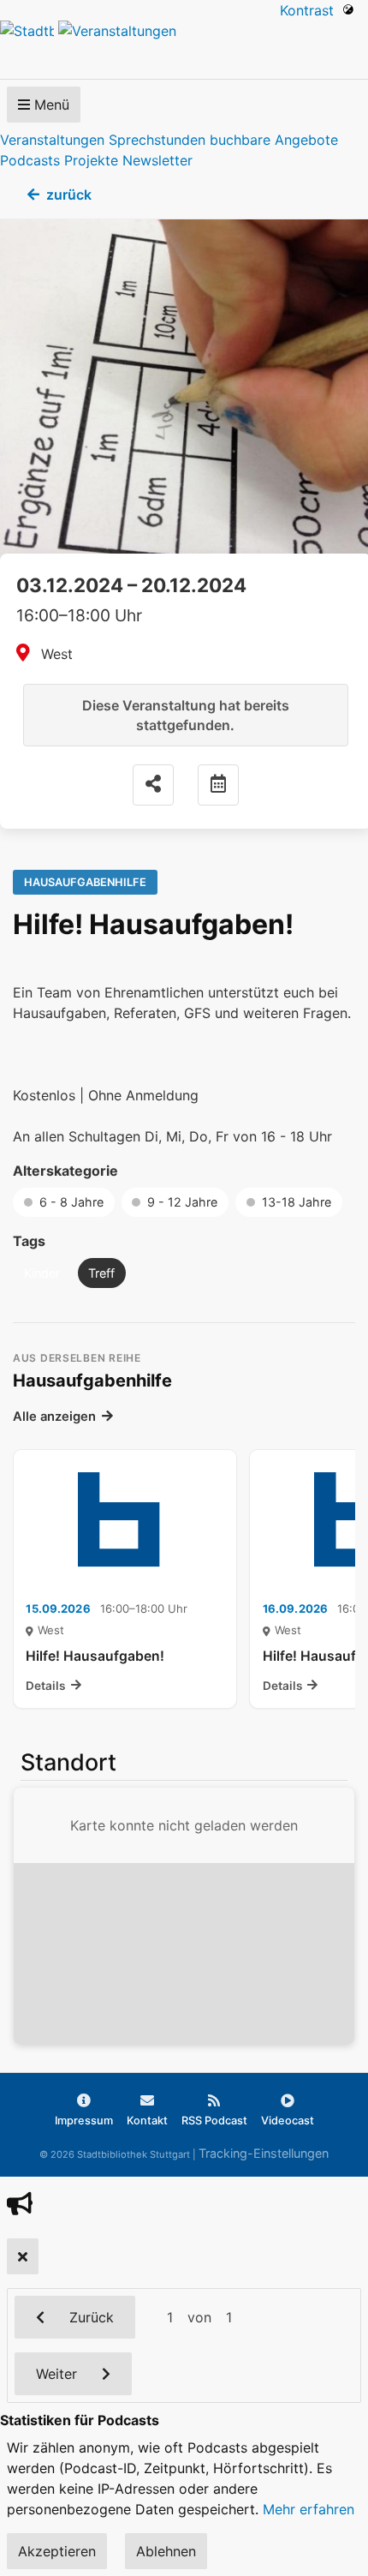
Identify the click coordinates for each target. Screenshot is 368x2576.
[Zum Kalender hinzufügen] (218, 785)
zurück (69, 195)
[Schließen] (23, 2256)
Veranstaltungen (52, 140)
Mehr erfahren (309, 2509)
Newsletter (157, 160)
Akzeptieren (57, 2551)
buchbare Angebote (274, 140)
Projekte (91, 160)
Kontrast (311, 10)
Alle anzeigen (54, 1417)
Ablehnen (166, 2551)
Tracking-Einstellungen (264, 2153)
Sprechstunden (157, 140)
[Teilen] (153, 785)
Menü (50, 105)
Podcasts (30, 160)
